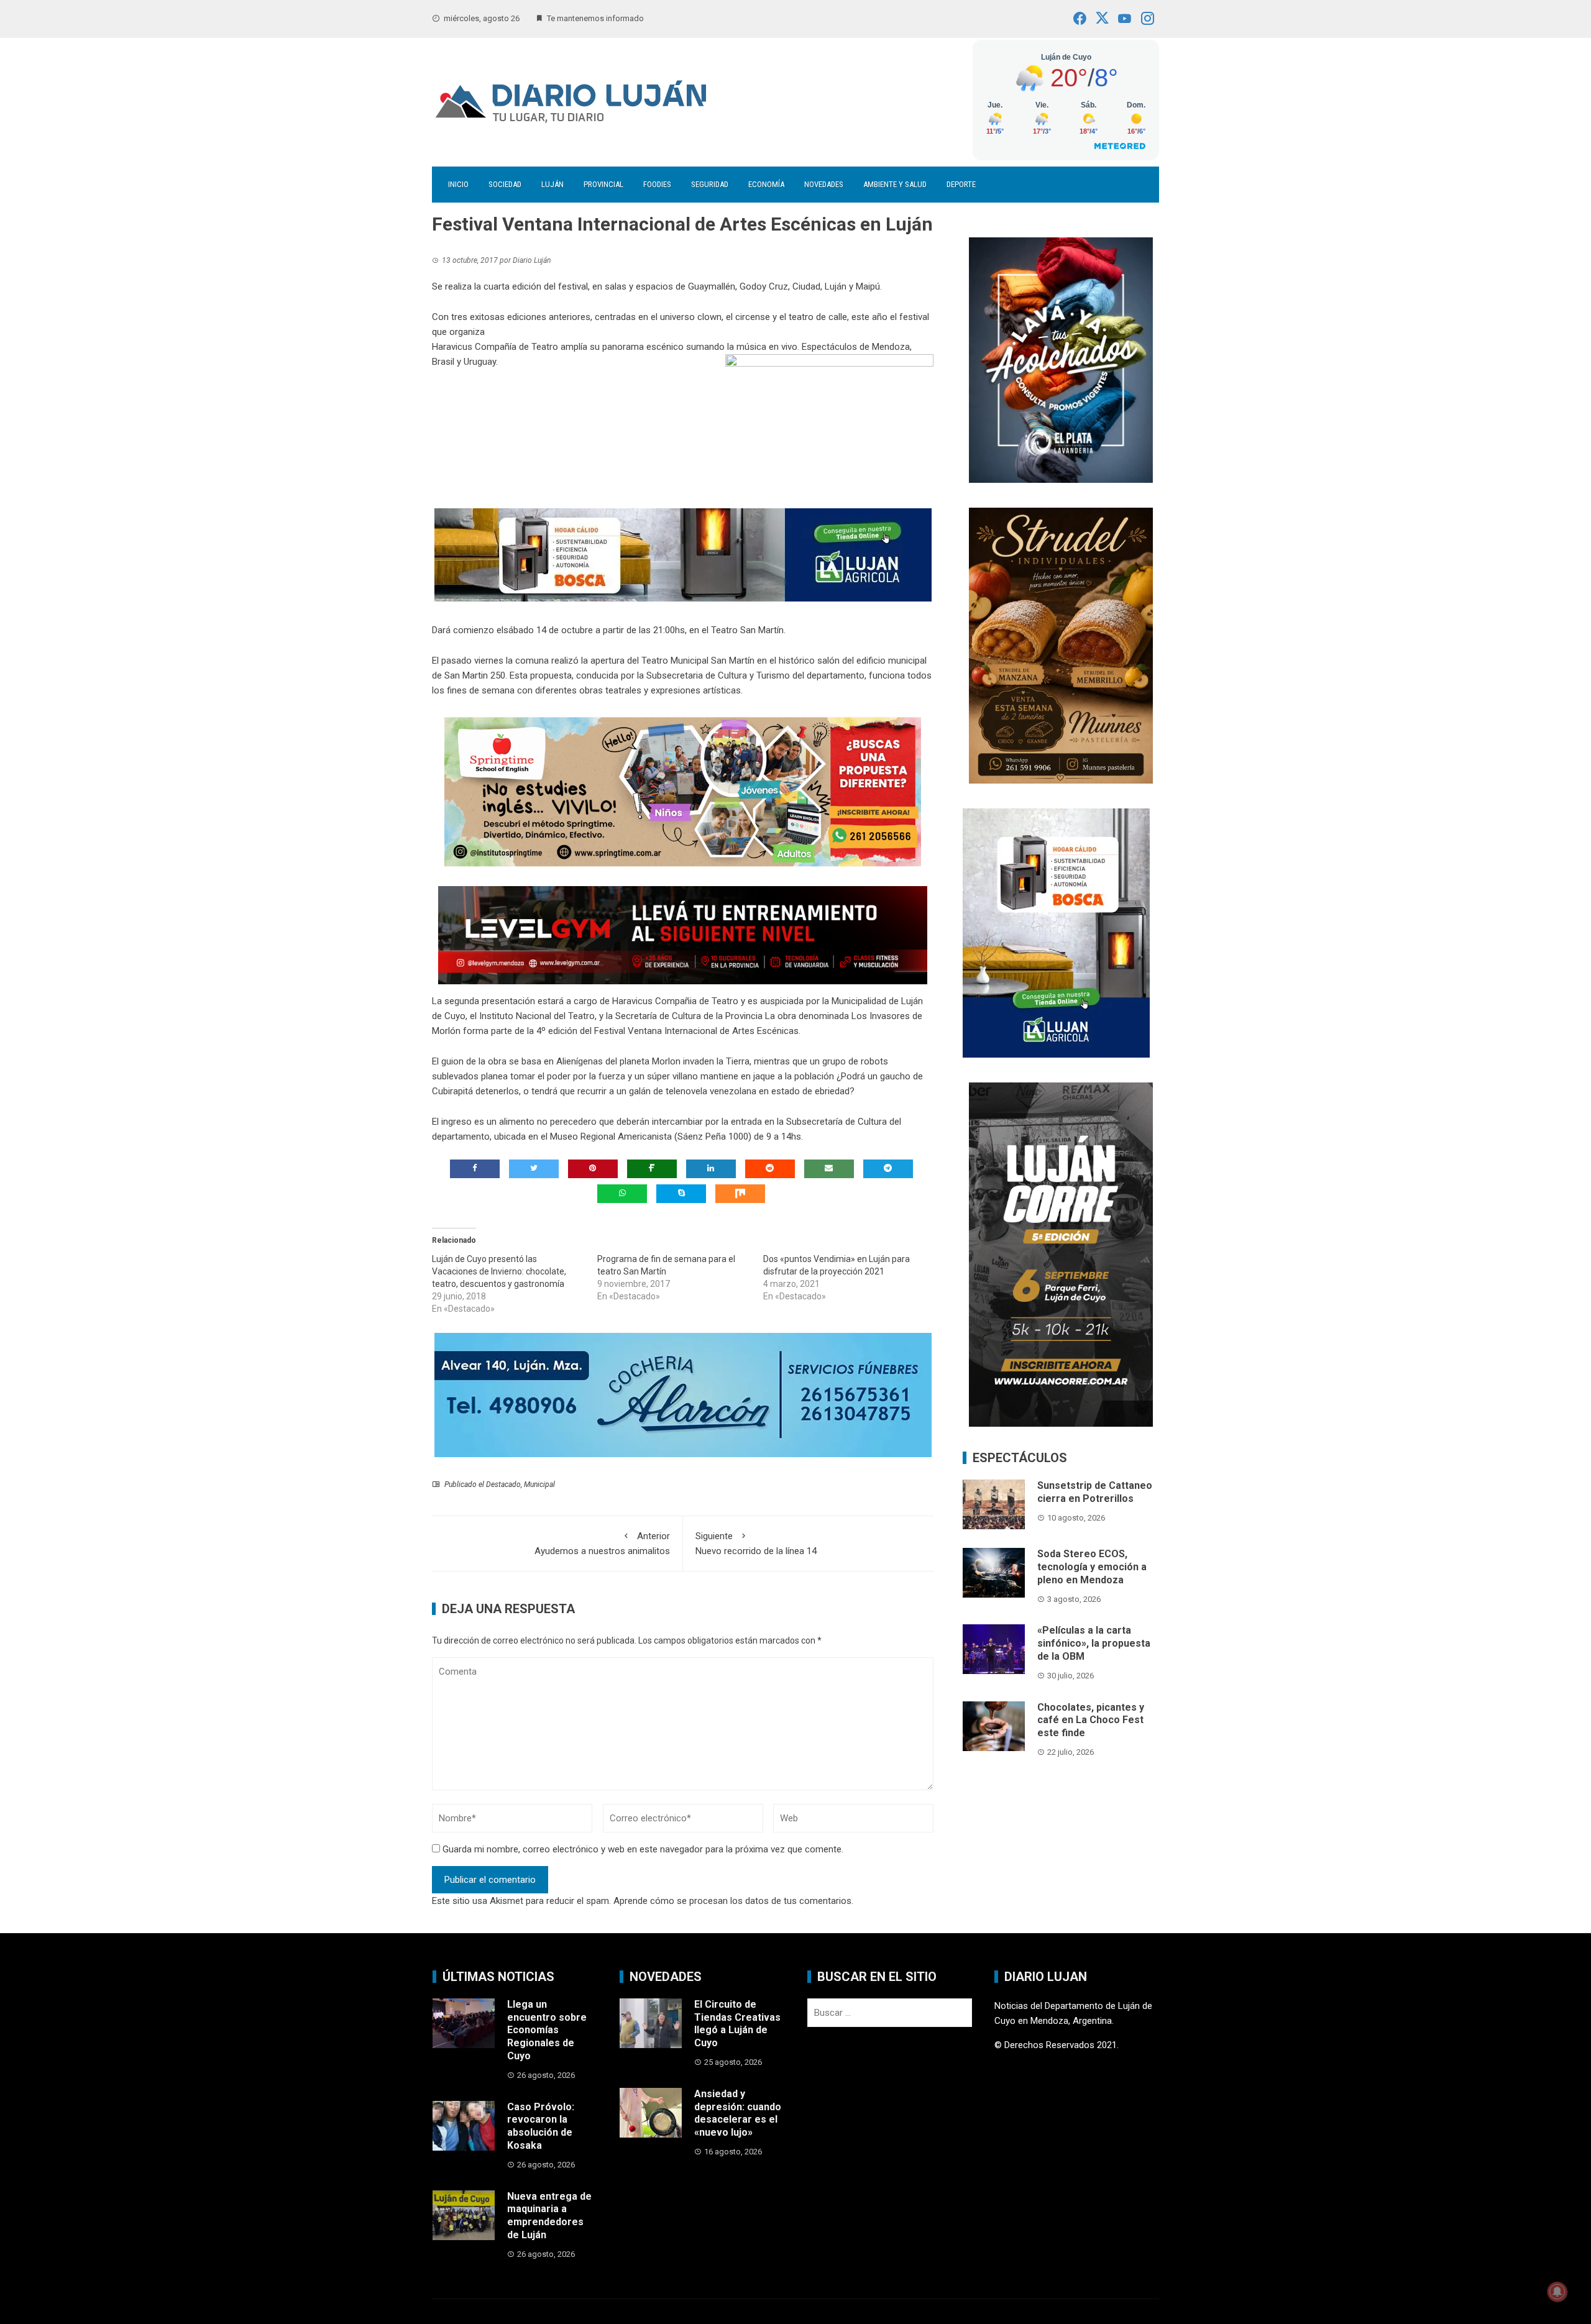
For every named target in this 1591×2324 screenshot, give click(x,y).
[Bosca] (1056, 932)
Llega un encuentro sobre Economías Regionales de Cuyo (547, 2030)
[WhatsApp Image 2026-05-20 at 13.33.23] (1061, 644)
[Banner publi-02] (1061, 1254)
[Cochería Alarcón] (683, 1394)
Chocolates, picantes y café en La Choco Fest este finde (1091, 1720)
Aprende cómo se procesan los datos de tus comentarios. (733, 1901)
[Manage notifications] (1557, 2292)
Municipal (539, 1485)
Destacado (503, 1485)
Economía (766, 184)
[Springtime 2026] (683, 792)
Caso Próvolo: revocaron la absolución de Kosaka (541, 2126)
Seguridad (710, 184)
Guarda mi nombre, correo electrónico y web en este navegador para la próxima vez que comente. (643, 1849)
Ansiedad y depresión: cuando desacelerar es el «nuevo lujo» (738, 2113)
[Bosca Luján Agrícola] (683, 554)
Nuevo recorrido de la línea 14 (756, 1544)
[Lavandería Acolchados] (1061, 359)
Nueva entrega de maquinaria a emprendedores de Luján (549, 2216)
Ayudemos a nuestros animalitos (602, 1544)
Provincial (603, 184)
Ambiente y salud (895, 184)
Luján (552, 184)
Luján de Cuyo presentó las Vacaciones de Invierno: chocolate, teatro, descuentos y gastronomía (499, 1271)
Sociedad (505, 184)
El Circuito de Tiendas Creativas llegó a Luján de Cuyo (737, 2024)
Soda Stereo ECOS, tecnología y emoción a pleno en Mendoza (1092, 1567)
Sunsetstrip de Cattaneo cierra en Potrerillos (1095, 1492)
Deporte (961, 184)
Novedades (824, 184)
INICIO (458, 184)
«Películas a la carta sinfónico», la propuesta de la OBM (1094, 1643)
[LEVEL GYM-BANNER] (683, 935)
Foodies (657, 184)
